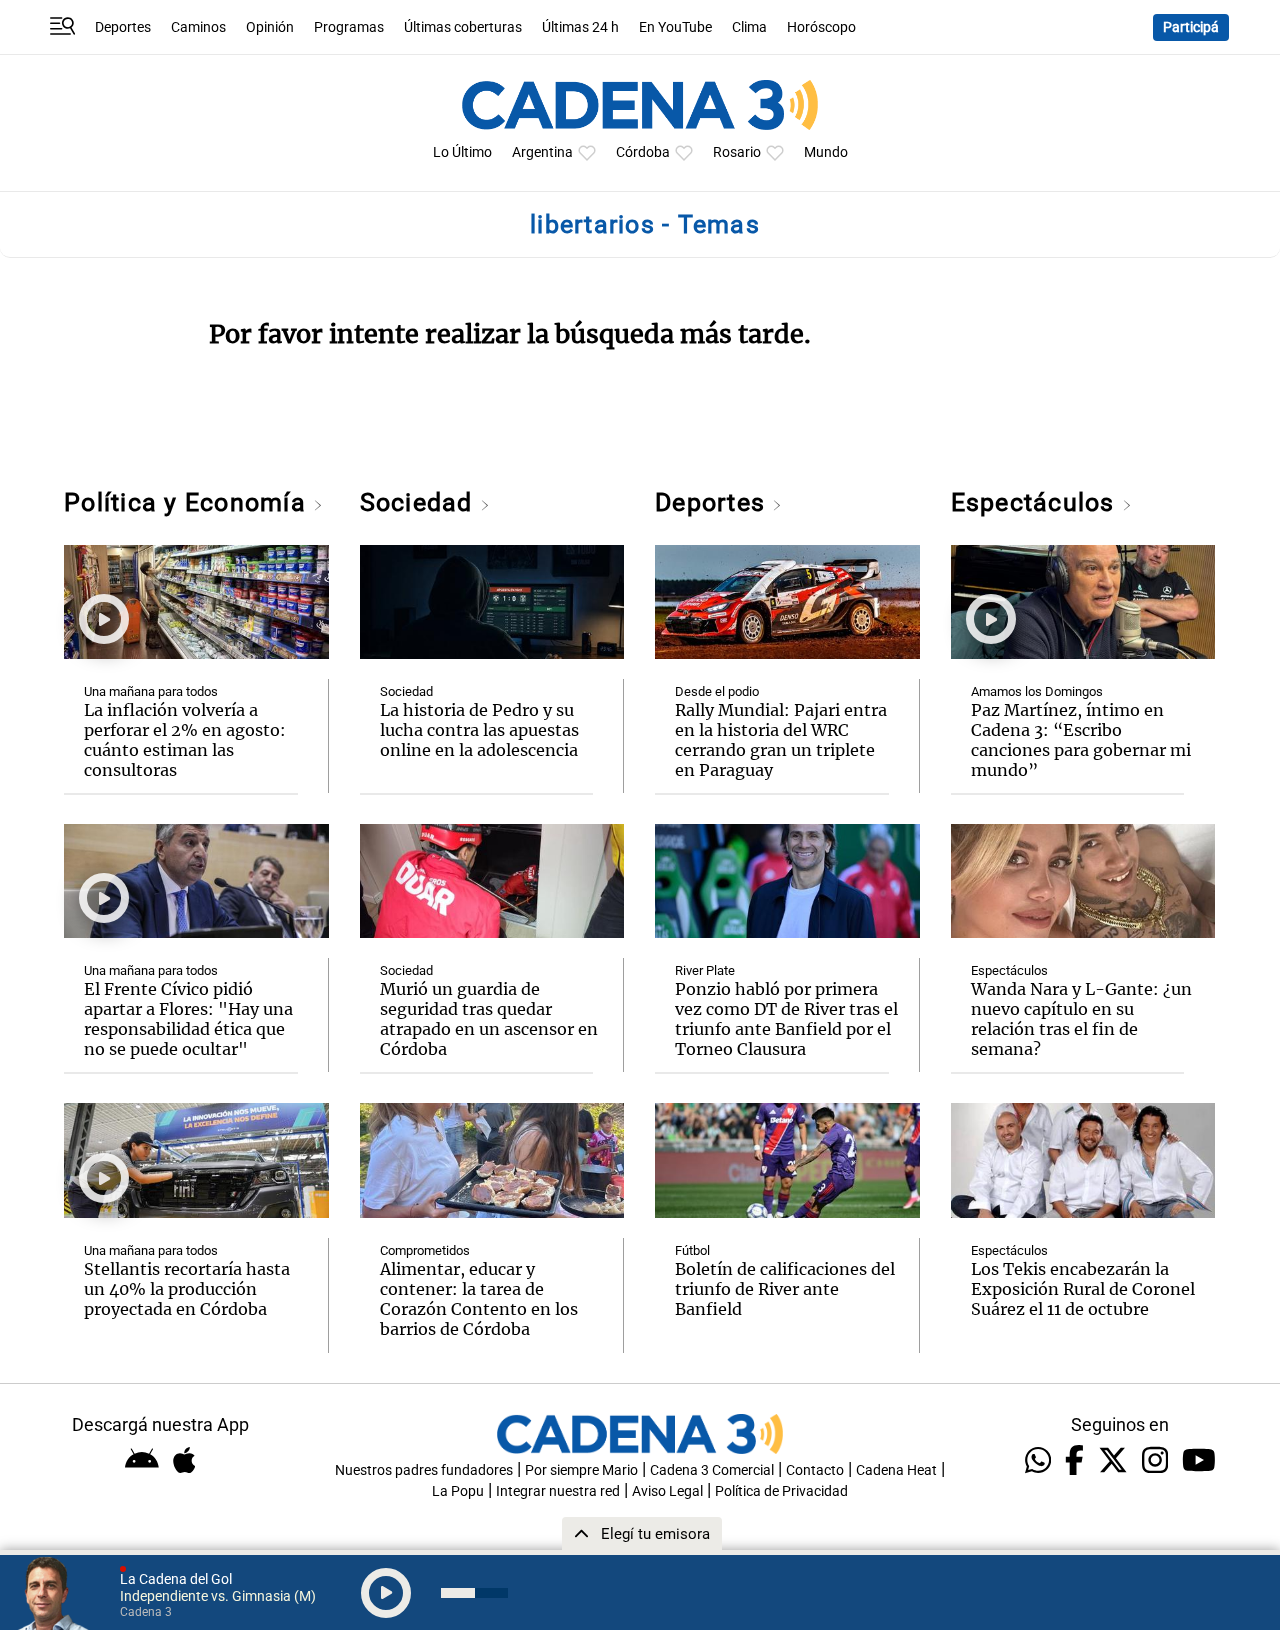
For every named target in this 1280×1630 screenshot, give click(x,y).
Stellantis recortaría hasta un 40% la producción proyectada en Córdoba (187, 1289)
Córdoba (643, 152)
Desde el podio (717, 691)
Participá (1191, 27)
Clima (749, 27)
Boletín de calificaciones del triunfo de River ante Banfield (785, 1289)
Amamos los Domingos (1037, 691)
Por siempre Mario (581, 1470)
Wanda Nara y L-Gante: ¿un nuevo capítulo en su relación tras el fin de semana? (1081, 1019)
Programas (349, 27)
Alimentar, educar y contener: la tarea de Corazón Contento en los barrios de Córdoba (479, 1299)
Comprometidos (425, 1250)
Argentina (542, 152)
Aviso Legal (667, 1491)
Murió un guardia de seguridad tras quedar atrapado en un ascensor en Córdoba (489, 1019)
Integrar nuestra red (558, 1491)
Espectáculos (1036, 502)
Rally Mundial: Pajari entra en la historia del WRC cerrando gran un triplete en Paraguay (781, 740)
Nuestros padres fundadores (424, 1470)
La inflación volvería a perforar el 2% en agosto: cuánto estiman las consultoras (185, 740)
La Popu (458, 1491)
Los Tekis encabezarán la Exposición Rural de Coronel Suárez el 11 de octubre (1083, 1289)
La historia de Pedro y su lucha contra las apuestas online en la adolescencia (479, 730)
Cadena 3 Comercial (712, 1470)
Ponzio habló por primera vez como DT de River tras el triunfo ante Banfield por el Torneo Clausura (786, 1019)
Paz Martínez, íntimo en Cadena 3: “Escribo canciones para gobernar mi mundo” (1081, 740)
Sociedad (420, 502)
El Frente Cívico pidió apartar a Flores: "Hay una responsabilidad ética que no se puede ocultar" (188, 1019)
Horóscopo (821, 27)
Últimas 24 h (580, 27)
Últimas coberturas (463, 27)
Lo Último (462, 152)
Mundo (826, 152)
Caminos (198, 27)
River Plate (705, 970)
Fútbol (692, 1250)
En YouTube (675, 27)
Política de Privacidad (781, 1491)
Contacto (815, 1470)
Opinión (270, 27)
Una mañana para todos (151, 691)
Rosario (737, 152)
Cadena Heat (896, 1470)
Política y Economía (188, 502)
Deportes (123, 27)
